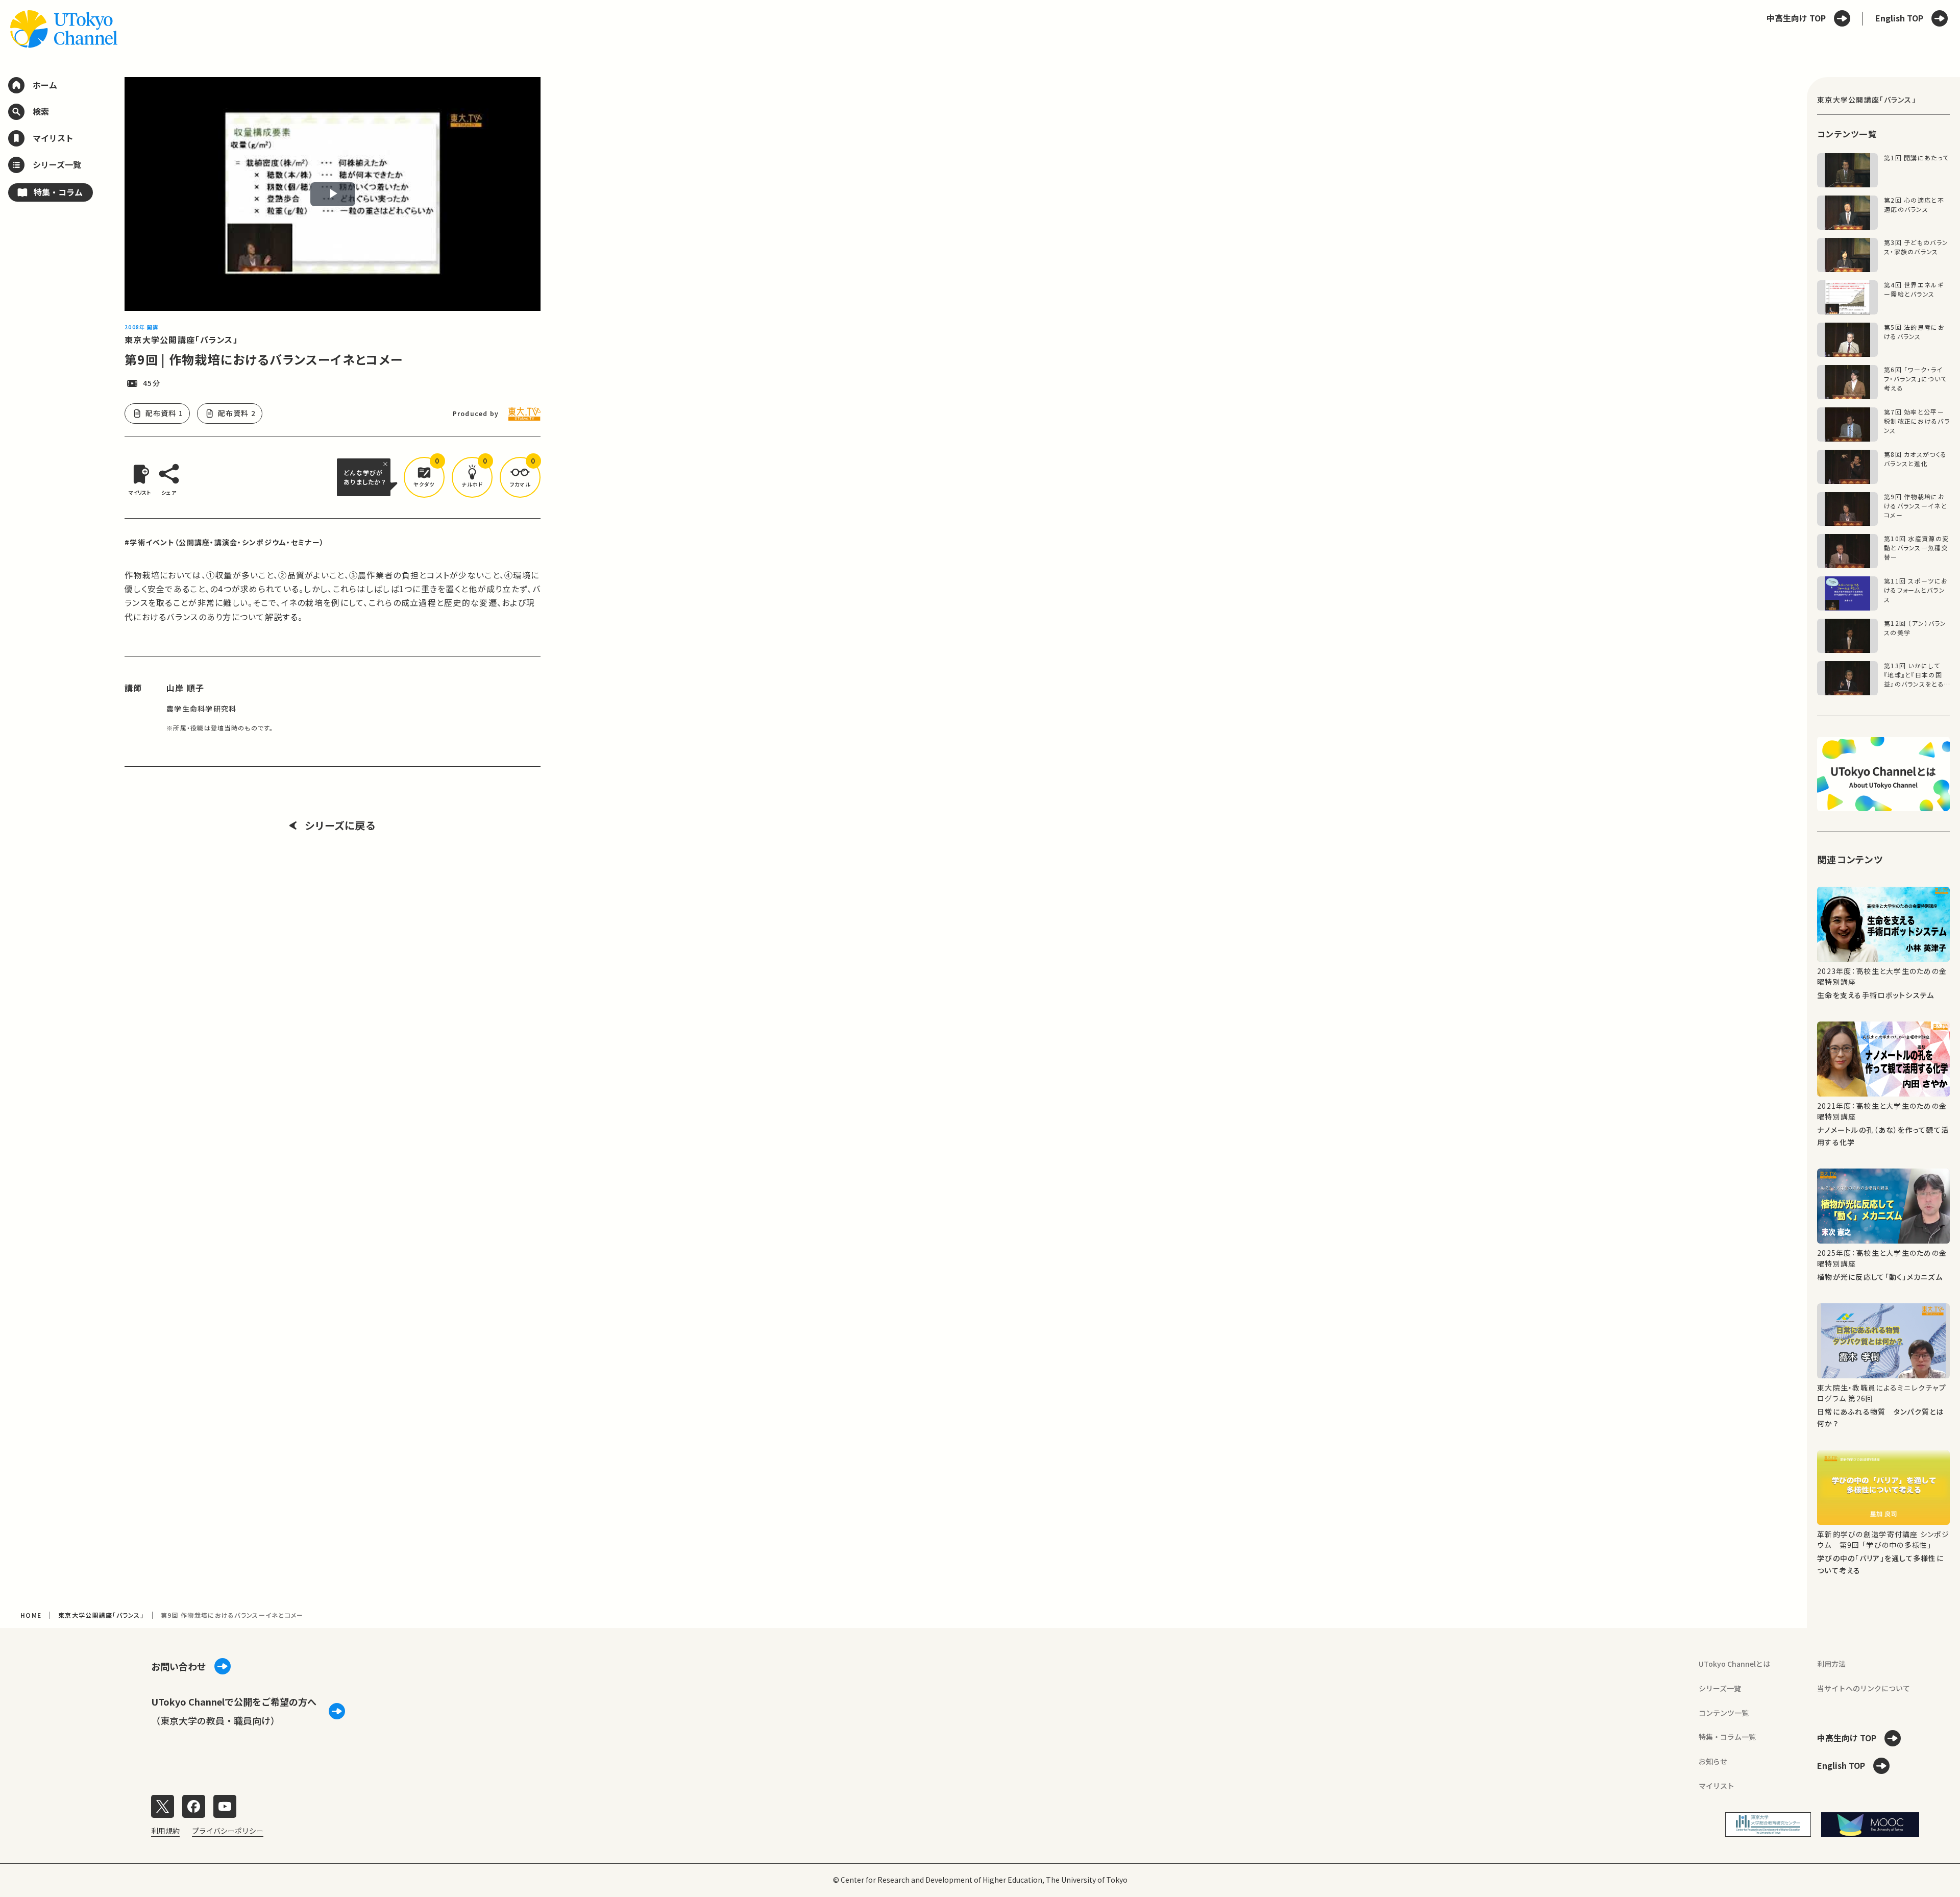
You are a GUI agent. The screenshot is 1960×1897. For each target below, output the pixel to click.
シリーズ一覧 (1720, 1688)
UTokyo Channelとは (1734, 1664)
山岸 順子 (185, 688)
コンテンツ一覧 (1724, 1713)
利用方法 (1831, 1664)
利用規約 (165, 1831)
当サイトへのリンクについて (1864, 1688)
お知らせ (1713, 1761)
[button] (424, 477)
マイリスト (1717, 1786)
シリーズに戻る (340, 825)
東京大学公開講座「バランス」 (181, 339)
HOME (31, 1615)
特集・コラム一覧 (1727, 1737)
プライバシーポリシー (228, 1831)
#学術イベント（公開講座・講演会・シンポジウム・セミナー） (224, 542)
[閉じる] (387, 464)
